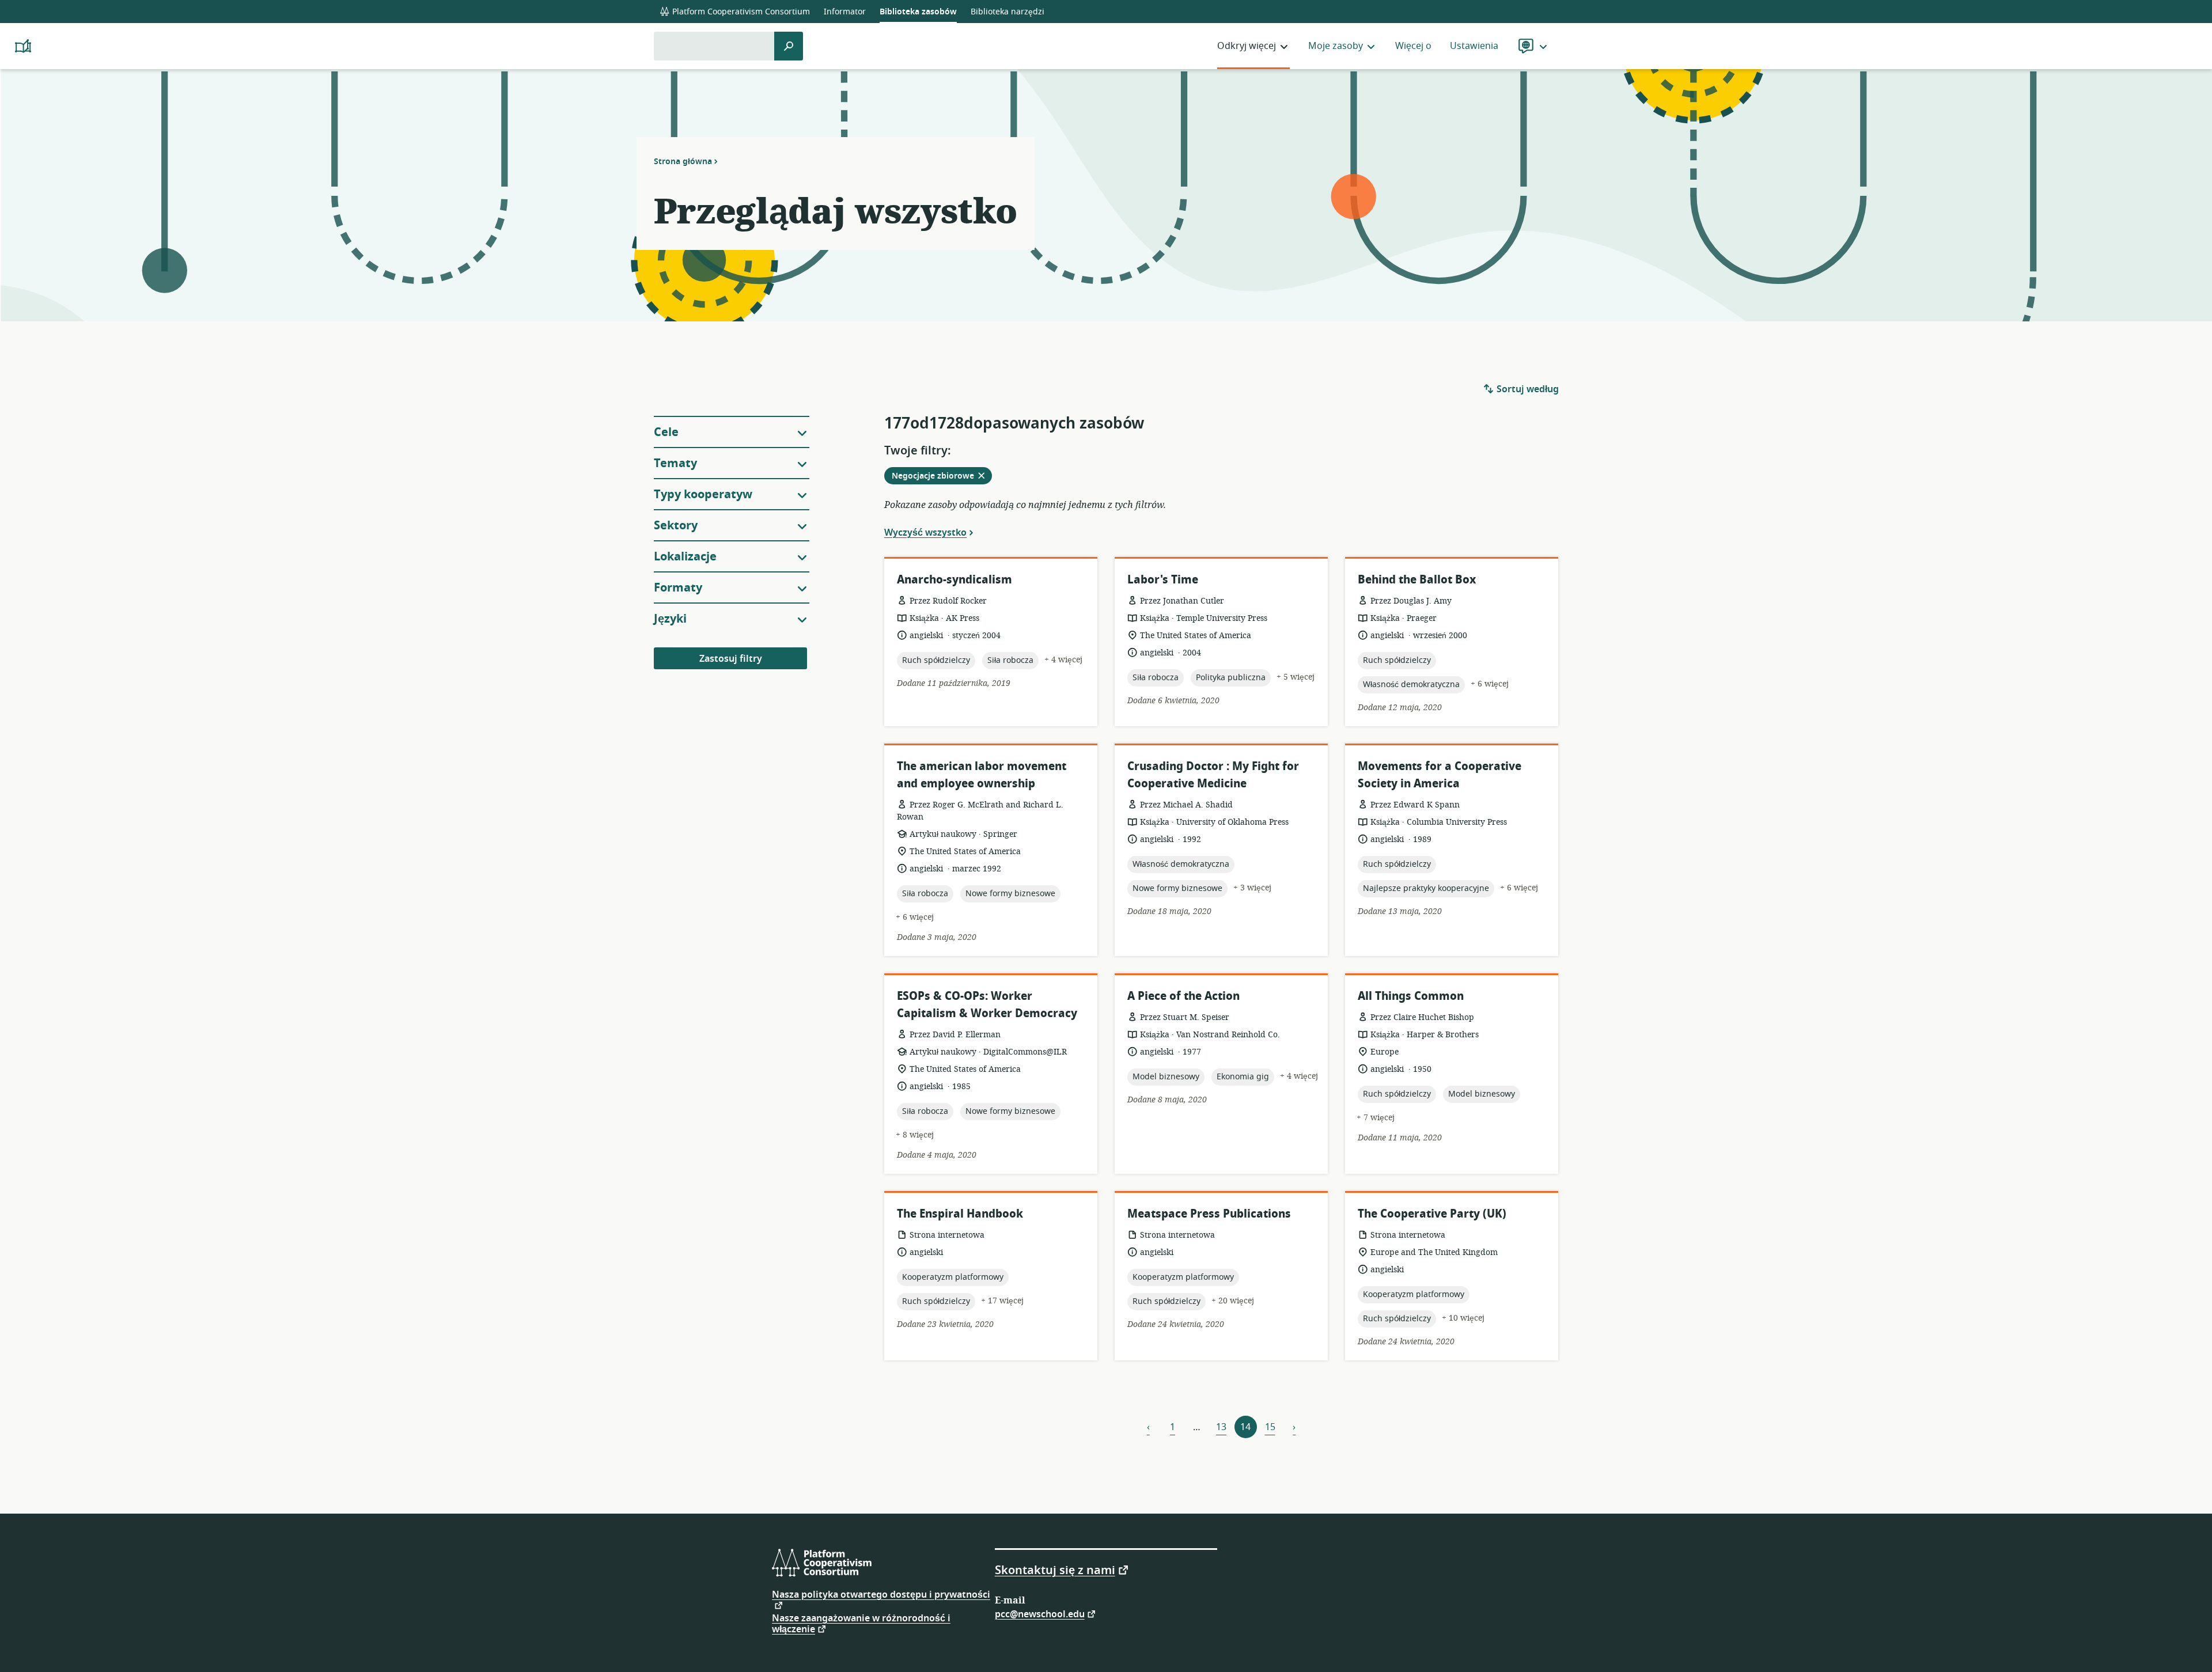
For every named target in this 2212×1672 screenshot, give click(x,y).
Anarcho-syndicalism (955, 580)
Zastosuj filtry (731, 659)
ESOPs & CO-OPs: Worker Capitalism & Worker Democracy (987, 1005)
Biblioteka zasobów (918, 12)
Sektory (676, 526)
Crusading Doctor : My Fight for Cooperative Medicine (1213, 775)
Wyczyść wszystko (925, 532)
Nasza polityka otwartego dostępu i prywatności (881, 1596)
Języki (670, 619)
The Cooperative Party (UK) (1432, 1214)
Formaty (678, 588)
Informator (845, 12)
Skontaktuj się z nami (1055, 1569)
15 (1270, 1427)
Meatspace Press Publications (1209, 1214)
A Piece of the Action (1183, 996)
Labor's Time (1163, 580)
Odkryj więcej (1247, 46)
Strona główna (683, 161)
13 (1221, 1427)
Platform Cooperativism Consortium (740, 12)
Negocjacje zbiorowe (942, 477)
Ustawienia (1474, 46)
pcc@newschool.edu (1040, 1614)
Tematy (675, 463)
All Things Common (1411, 996)
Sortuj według (1527, 389)
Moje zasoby (1336, 46)
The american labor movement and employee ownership (982, 775)
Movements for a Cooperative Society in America (1440, 775)
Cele (666, 432)
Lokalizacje (685, 557)
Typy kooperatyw (703, 494)
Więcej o (1413, 46)
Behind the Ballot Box (1417, 580)
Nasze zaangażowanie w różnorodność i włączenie (861, 1624)
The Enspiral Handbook (960, 1214)
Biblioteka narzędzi (1007, 12)
